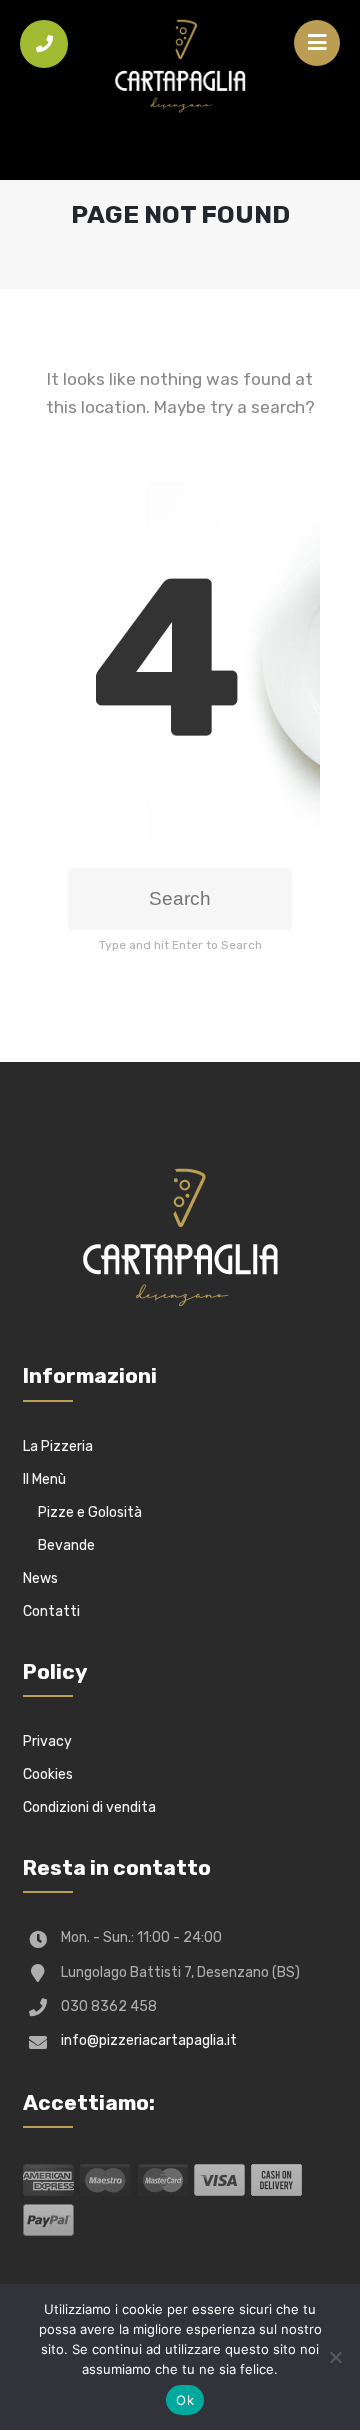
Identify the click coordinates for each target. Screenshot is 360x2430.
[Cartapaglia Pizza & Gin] (180, 70)
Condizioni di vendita (89, 1807)
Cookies (48, 1774)
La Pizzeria (58, 1446)
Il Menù (44, 1479)
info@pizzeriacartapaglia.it (149, 2040)
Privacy (47, 1741)
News (40, 1578)
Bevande (66, 1545)
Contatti (51, 1611)
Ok (185, 2400)
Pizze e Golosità (90, 1512)
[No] (335, 2357)
